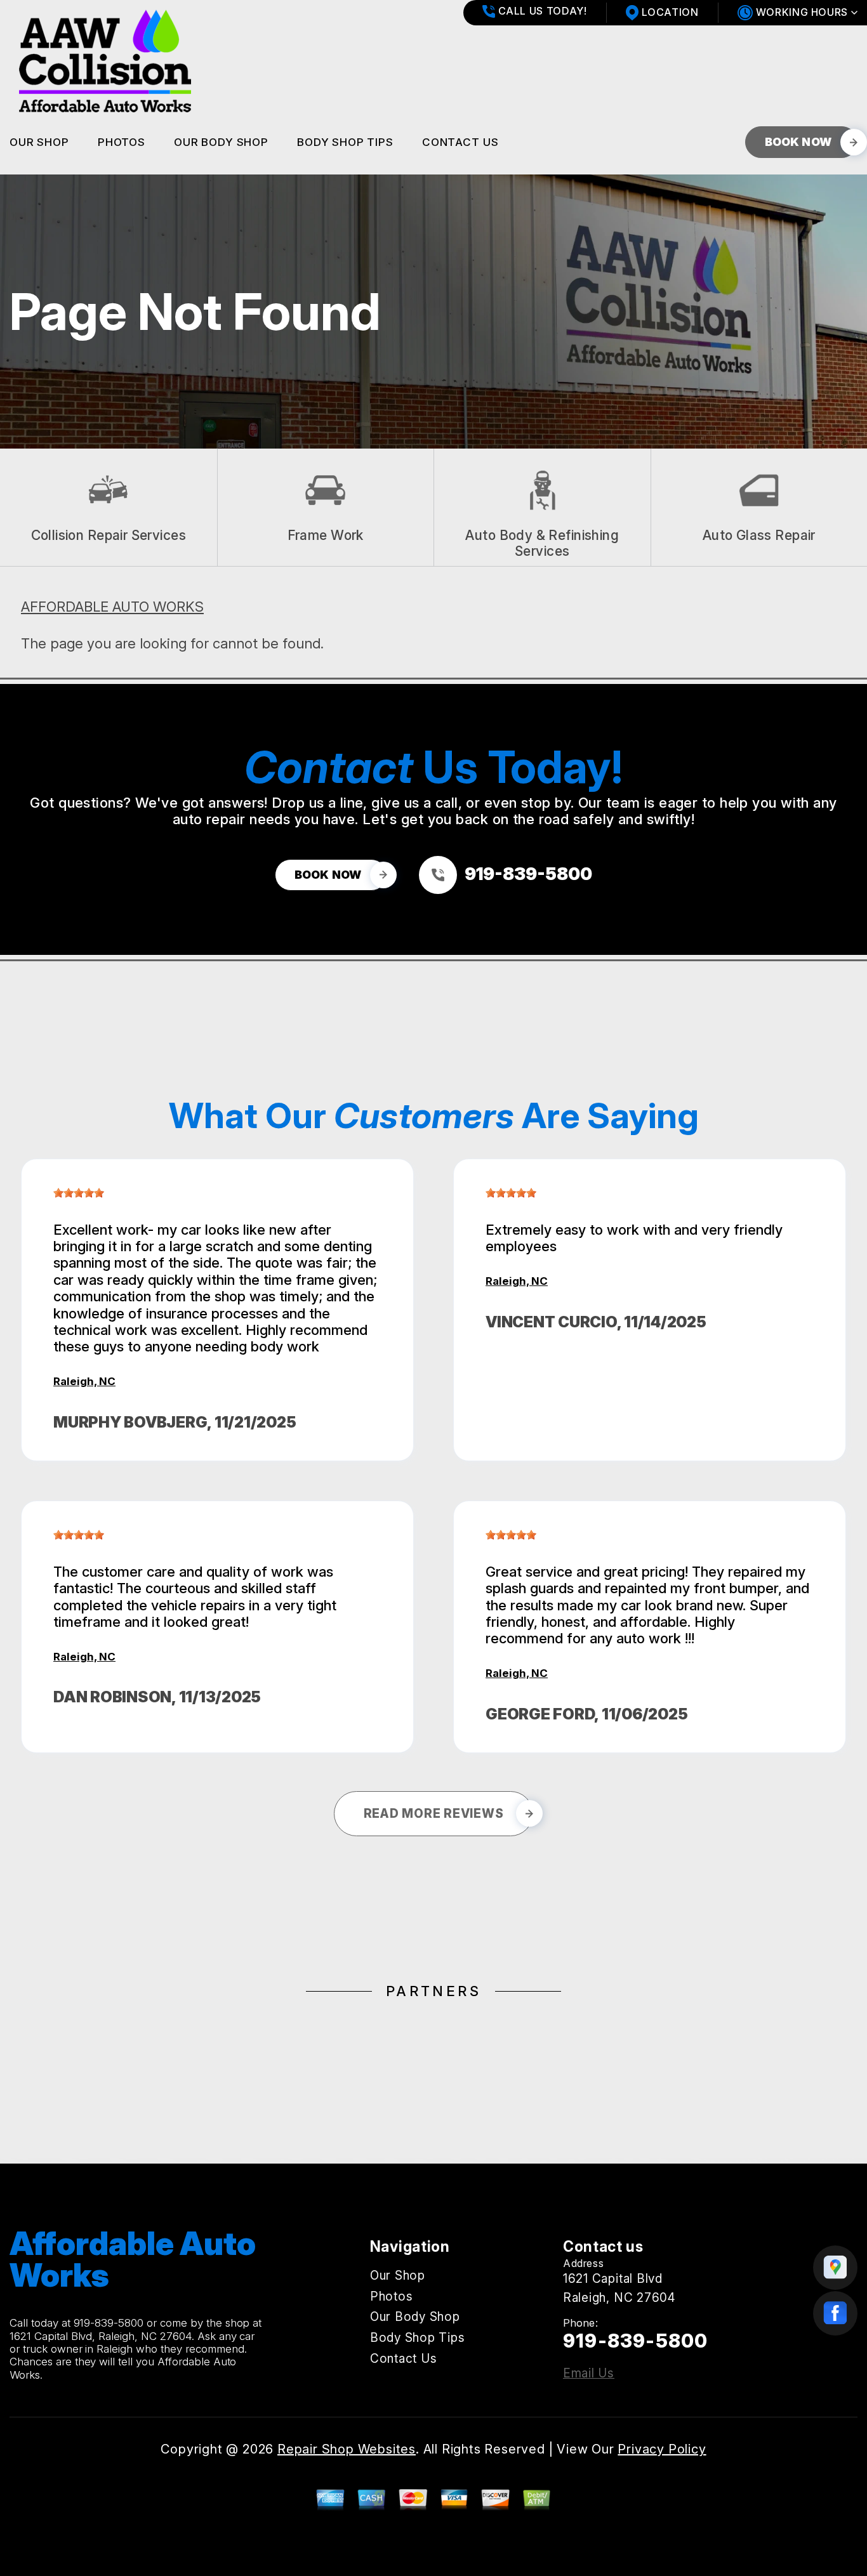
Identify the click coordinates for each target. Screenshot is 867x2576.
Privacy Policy (662, 2449)
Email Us (589, 2373)
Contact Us (460, 142)
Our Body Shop (221, 142)
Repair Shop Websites (347, 2449)
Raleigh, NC (84, 1381)
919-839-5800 (109, 2323)
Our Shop (39, 142)
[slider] (79, 1193)
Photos (122, 142)
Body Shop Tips (345, 142)
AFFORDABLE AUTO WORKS (112, 607)
